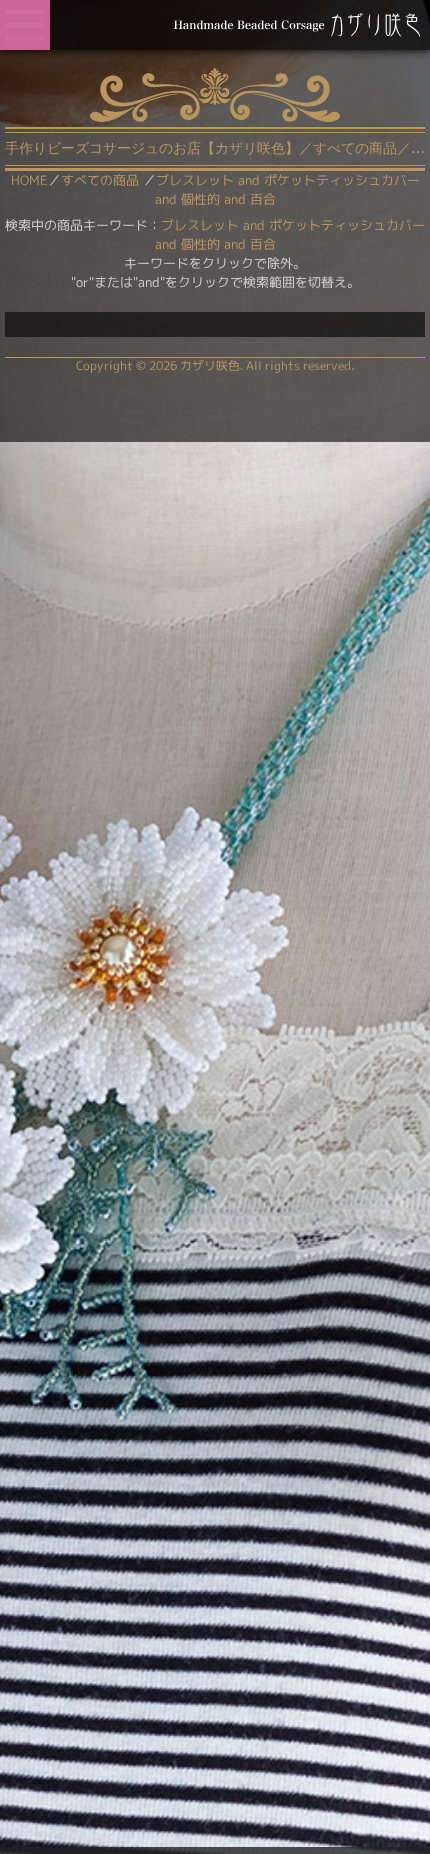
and (254, 225)
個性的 (200, 244)
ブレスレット (200, 225)
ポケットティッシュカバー (347, 225)
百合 (263, 244)
